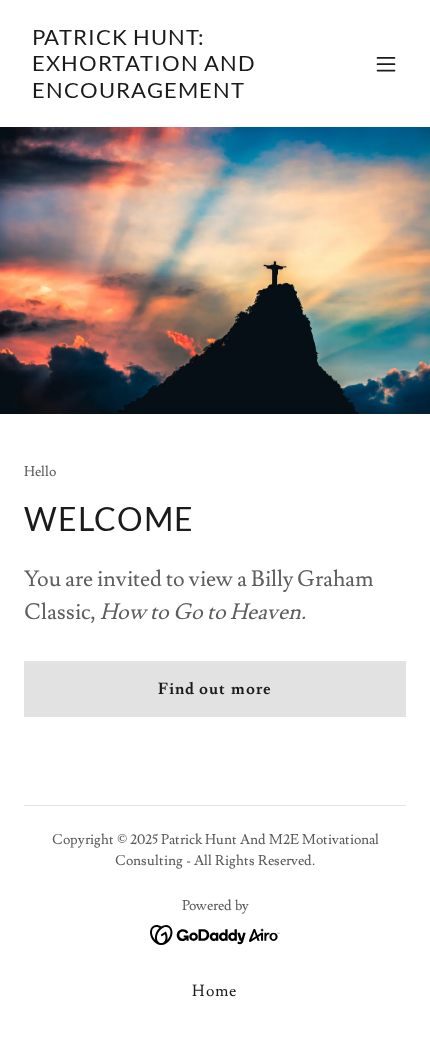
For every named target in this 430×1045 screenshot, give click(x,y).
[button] (386, 64)
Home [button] (214, 991)
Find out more (214, 689)
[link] (157, 93)
